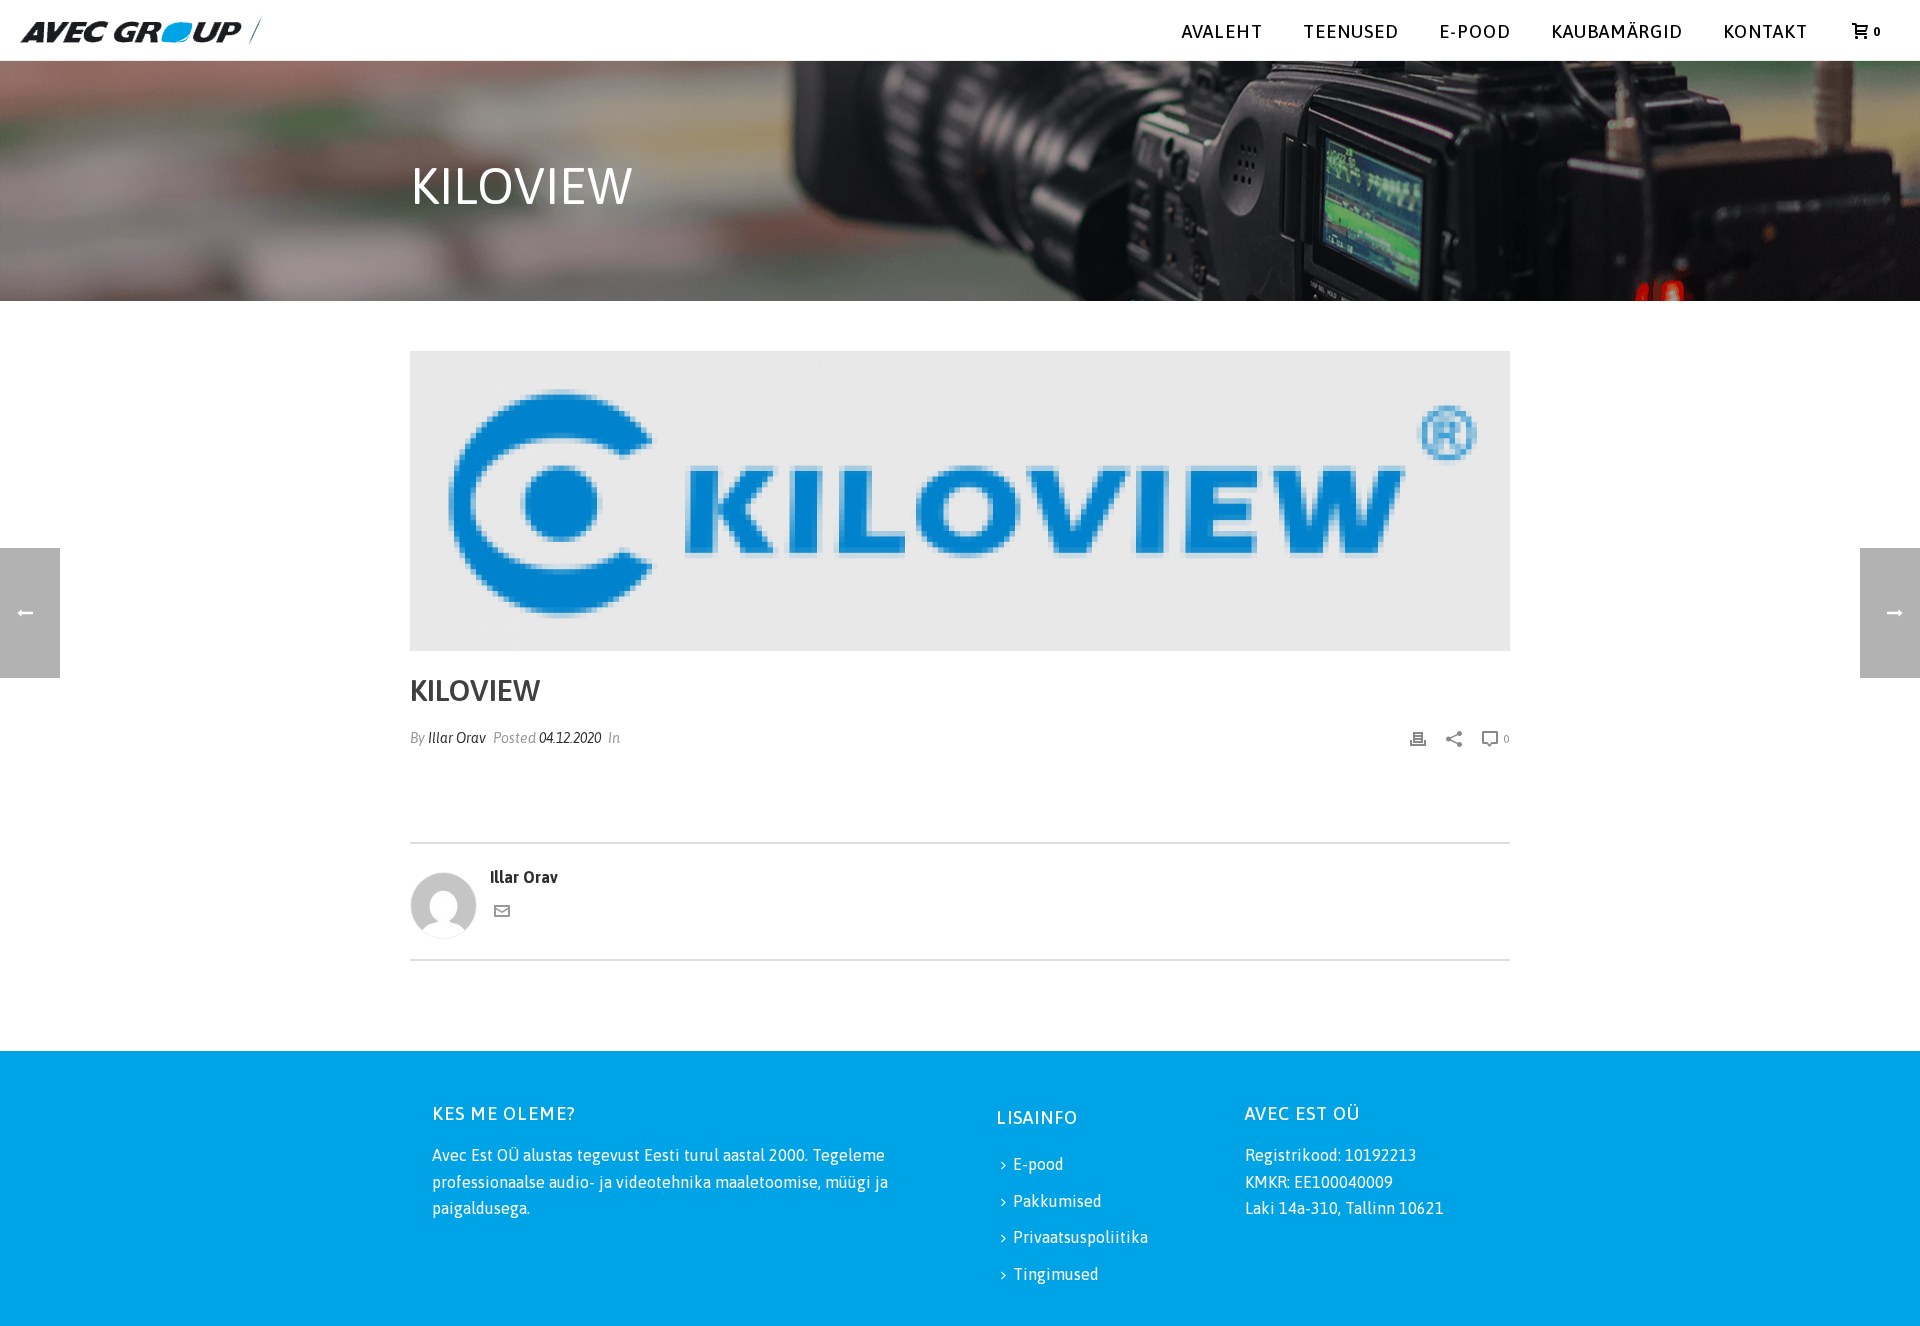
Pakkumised (1057, 1201)
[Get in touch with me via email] (502, 913)
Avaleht (1222, 31)
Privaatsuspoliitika (1080, 1237)
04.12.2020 (570, 738)
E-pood (1475, 31)
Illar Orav (457, 738)
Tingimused (1056, 1274)
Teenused (1351, 31)
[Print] (1418, 737)
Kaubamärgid (1617, 31)
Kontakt (1765, 31)
